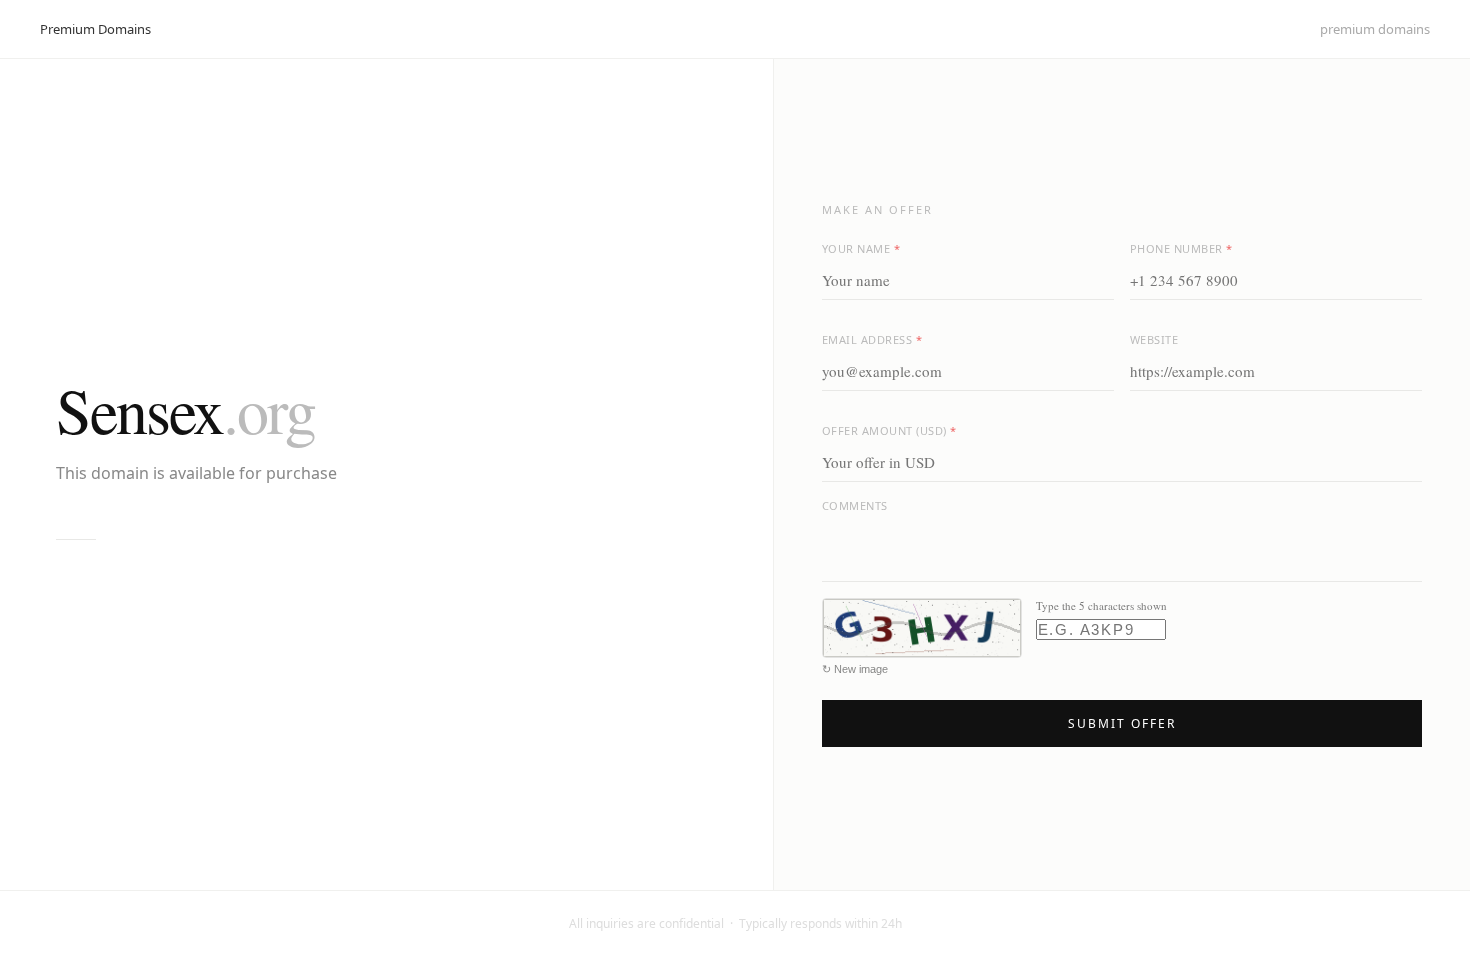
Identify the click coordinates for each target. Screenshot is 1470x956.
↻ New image (855, 669)
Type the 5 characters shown (1101, 605)
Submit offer (1122, 723)
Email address (872, 339)
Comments (855, 505)
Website (1154, 339)
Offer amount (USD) (889, 430)
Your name (861, 248)
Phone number (1181, 248)
